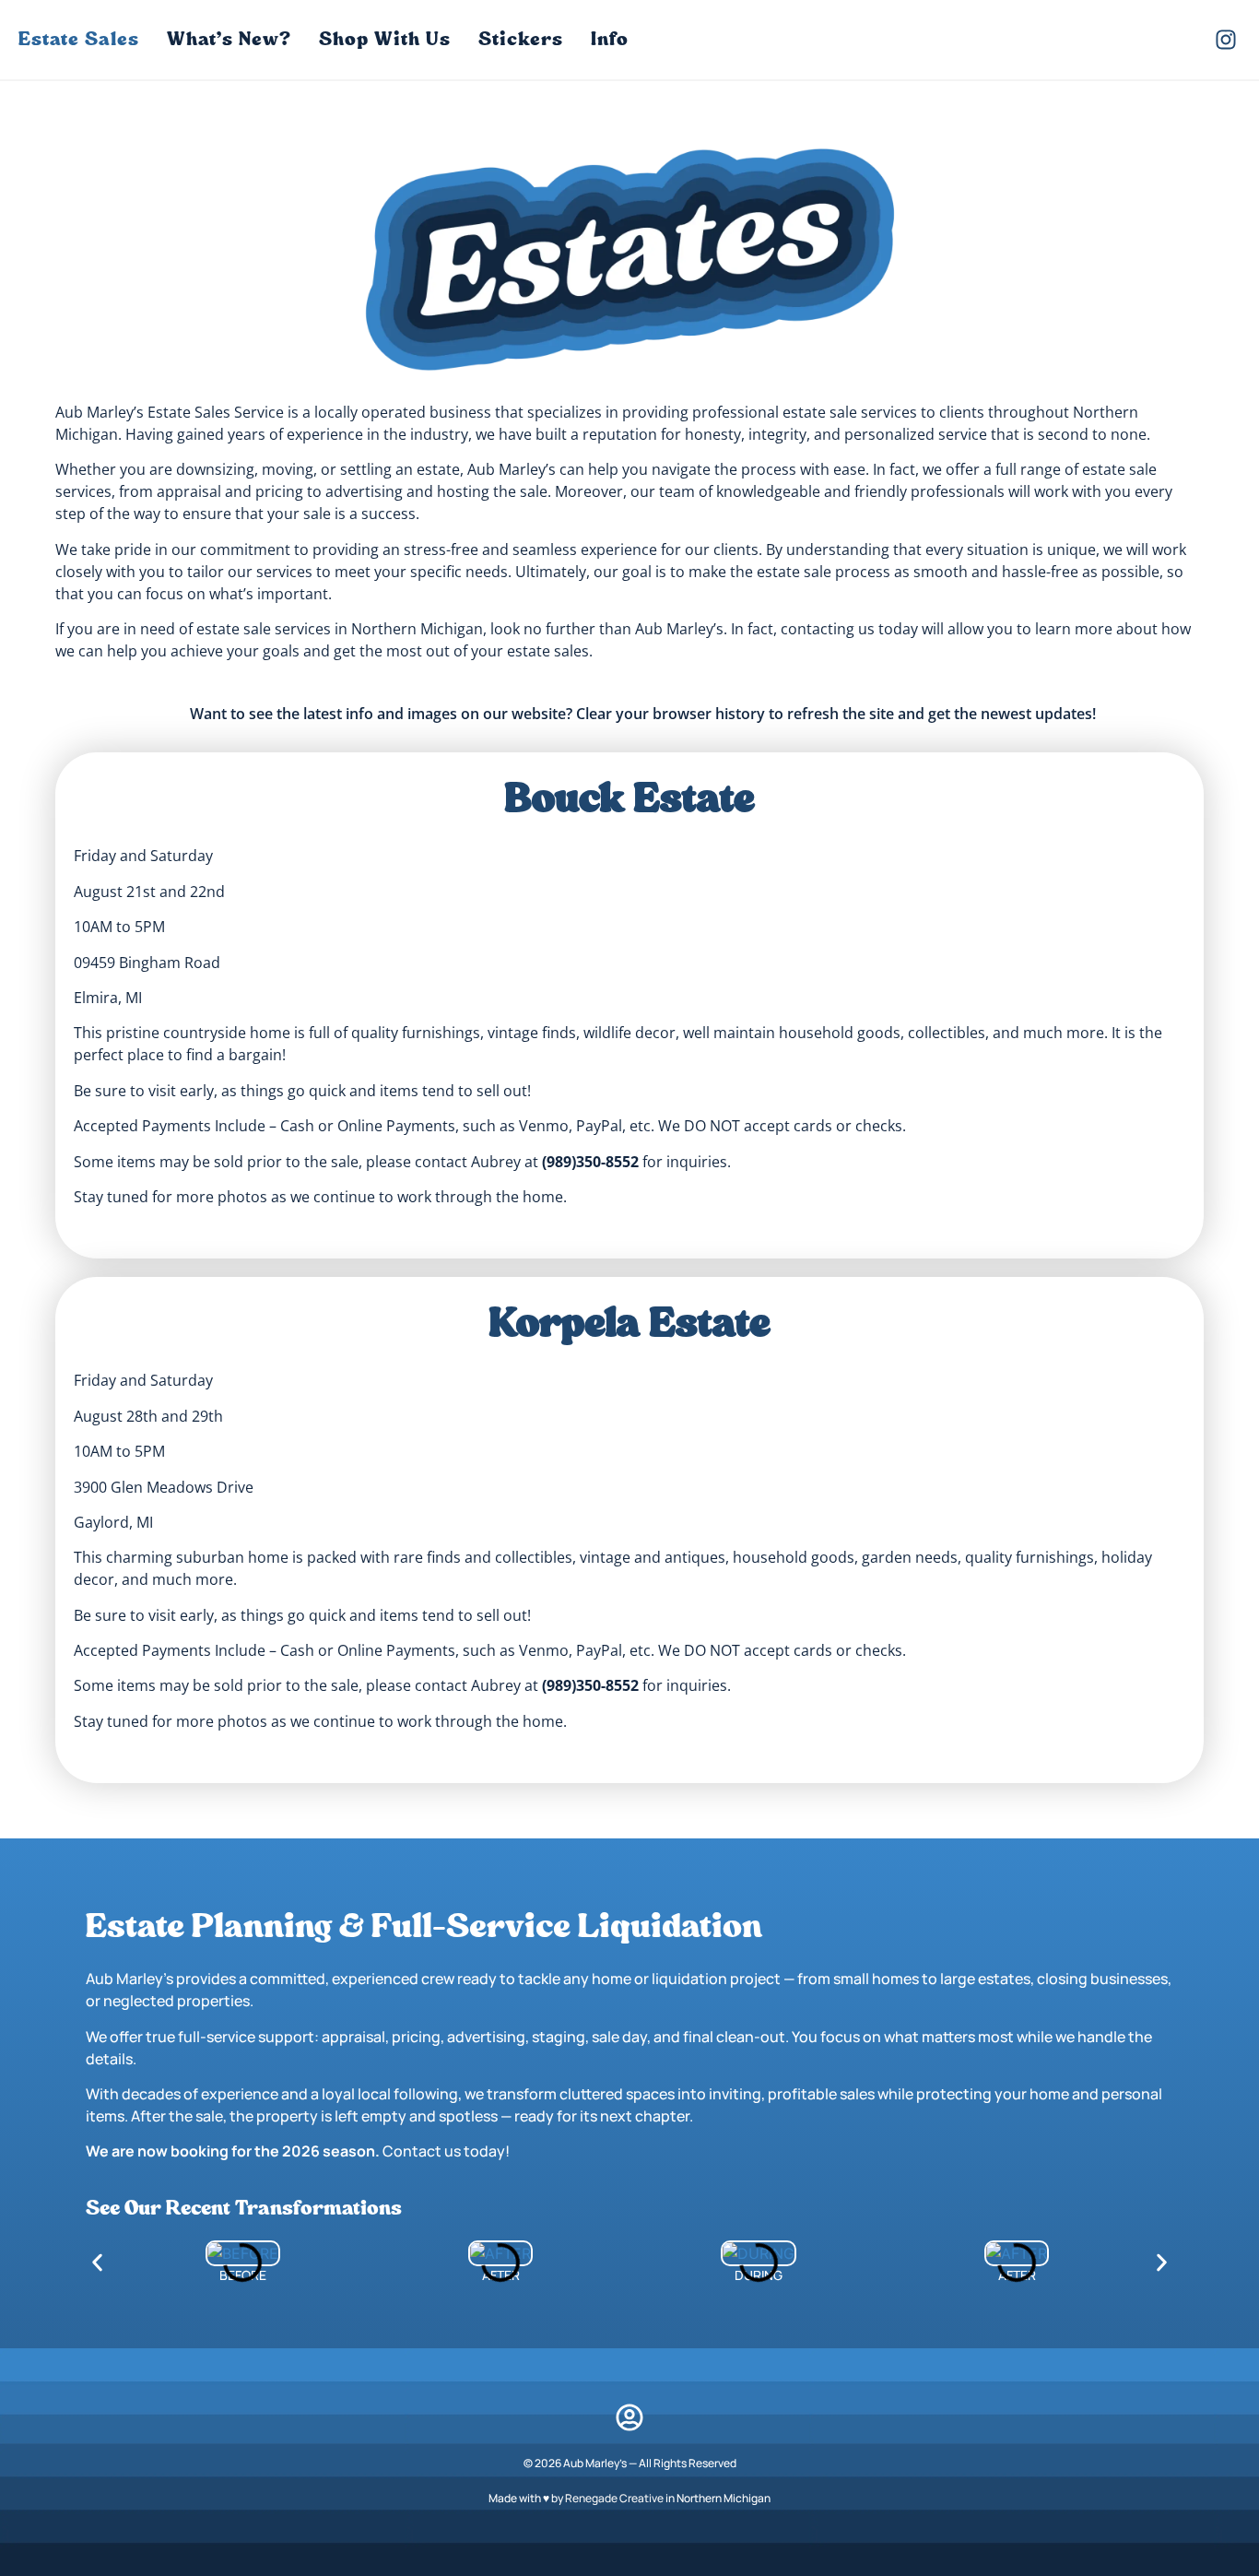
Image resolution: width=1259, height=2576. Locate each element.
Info (610, 39)
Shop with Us (385, 39)
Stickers (521, 39)
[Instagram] (1226, 40)
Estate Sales (79, 39)
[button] (97, 2262)
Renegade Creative (614, 2498)
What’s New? (229, 39)
